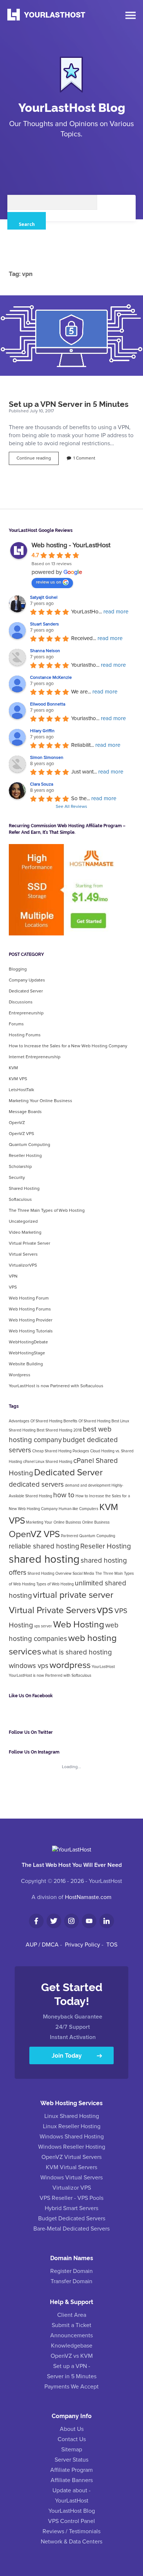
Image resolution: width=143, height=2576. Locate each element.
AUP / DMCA (42, 1945)
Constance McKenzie (51, 678)
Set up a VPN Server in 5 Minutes (71, 336)
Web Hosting (79, 1625)
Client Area (72, 2315)
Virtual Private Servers (52, 1611)
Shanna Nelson (45, 651)
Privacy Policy (82, 1945)
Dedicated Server (26, 991)
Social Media (83, 1574)
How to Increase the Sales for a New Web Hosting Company (68, 1046)
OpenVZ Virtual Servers (71, 2157)
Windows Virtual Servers (71, 2178)
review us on (49, 582)
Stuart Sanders (45, 624)
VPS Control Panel (71, 2521)
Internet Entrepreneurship (35, 1057)
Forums (16, 1024)
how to (64, 1495)
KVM (13, 1068)
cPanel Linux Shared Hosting (48, 1462)
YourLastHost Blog (72, 107)
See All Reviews (71, 807)
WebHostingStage (27, 1353)
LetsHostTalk (21, 1090)
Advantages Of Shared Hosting (36, 1421)
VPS (13, 1287)
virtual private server (73, 1595)
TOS (112, 1945)
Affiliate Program (71, 2470)
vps (105, 1610)
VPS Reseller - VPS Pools (71, 2198)
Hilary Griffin (42, 731)
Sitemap (72, 2450)
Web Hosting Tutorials (31, 1331)
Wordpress (20, 1375)
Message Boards (25, 1112)
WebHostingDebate (28, 1342)
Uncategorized (23, 1222)
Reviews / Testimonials (71, 2531)
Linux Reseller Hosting (72, 2126)
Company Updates (27, 980)
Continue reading (38, 460)
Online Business (96, 1522)
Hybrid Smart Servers (71, 2208)
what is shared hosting (77, 1652)
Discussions (21, 1002)
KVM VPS (18, 1079)
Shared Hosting (24, 1189)
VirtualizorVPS (23, 1266)
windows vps (29, 1666)
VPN (13, 1276)
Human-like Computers (78, 1509)
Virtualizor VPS (72, 2188)
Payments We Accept (71, 2387)
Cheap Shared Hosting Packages (61, 1451)
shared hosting (44, 1560)
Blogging (18, 969)
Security (17, 1178)
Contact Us (72, 2439)
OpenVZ (17, 1123)
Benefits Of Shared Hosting (87, 1421)
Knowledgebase (72, 2346)
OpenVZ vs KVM (72, 2356)
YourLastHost (103, 1667)
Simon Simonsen (47, 758)
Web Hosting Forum (29, 1298)
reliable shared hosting (44, 1546)
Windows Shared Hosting (72, 2137)
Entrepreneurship (26, 1013)
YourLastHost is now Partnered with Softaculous (56, 1386)
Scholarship (20, 1167)
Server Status (71, 2460)
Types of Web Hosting (55, 1584)
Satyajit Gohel (44, 598)
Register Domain (71, 2271)
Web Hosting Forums (30, 1309)
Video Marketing (25, 1233)
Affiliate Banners (72, 2480)
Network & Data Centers (71, 2542)
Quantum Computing (30, 1145)
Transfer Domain (71, 2281)
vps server (43, 1626)
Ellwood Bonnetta (48, 704)
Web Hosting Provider (31, 1320)
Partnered (69, 1536)
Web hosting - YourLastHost (71, 545)
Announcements (71, 2335)
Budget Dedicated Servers (72, 2218)
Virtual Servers (23, 1255)
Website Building (26, 1364)
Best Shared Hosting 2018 (59, 1430)
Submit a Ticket (71, 2325)
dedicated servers (36, 1485)
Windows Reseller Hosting (72, 2147)
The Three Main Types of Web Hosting (47, 1211)
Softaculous (20, 1200)
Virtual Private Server (30, 1244)
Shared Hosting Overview (49, 1574)
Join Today (67, 2055)
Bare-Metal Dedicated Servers (71, 2229)
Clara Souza (42, 784)
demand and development (88, 1486)
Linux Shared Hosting (72, 2116)
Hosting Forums (25, 1035)
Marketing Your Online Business (41, 1101)
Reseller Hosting (25, 1156)
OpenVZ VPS (21, 1134)
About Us (72, 2429)
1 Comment (84, 458)
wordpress (70, 1665)
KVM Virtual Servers (71, 2167)
